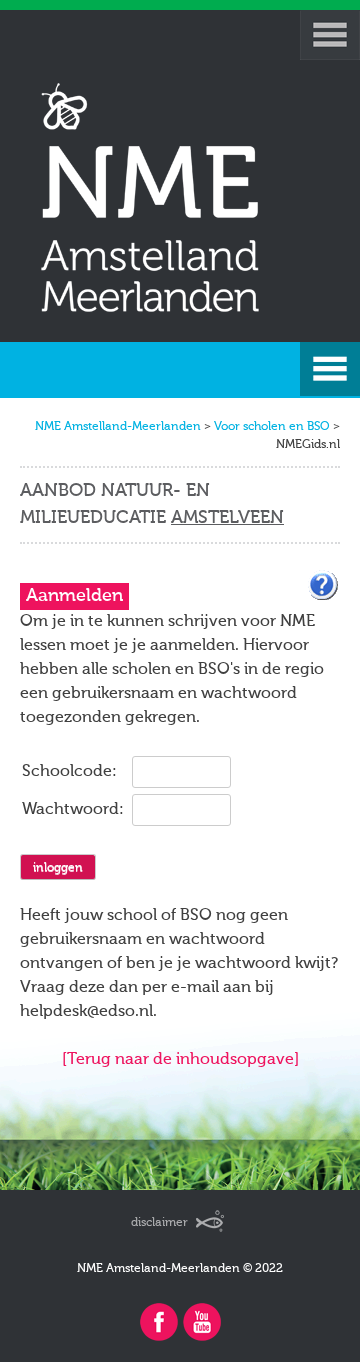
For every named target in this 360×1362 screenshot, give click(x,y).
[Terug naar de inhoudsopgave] (180, 1060)
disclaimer (159, 1223)
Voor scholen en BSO (272, 427)
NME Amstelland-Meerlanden (118, 427)
